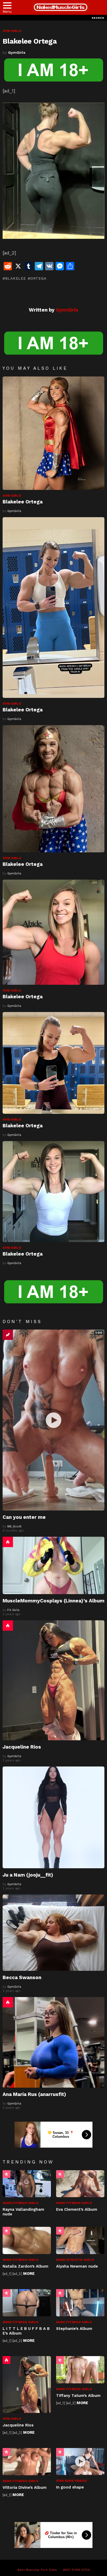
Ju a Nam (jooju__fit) (28, 1875)
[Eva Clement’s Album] (80, 2184)
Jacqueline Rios (22, 1747)
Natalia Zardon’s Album (25, 2266)
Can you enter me (24, 1517)
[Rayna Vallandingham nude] (27, 2184)
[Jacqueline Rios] (53, 1680)
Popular (6, 2174)
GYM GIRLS (12, 496)
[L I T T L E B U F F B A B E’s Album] (27, 2303)
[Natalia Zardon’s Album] (27, 2240)
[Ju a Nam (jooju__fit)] (53, 1817)
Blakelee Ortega (23, 502)
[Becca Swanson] (53, 1933)
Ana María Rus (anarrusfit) (34, 2094)
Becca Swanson (22, 1977)
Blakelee (15, 278)
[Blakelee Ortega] (53, 433)
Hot (8, 1542)
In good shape (70, 2487)
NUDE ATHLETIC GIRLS (75, 2260)
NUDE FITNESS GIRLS (21, 2203)
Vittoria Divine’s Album (25, 2487)
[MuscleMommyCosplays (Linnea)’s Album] (53, 1565)
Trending (8, 1335)
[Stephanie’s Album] (80, 2303)
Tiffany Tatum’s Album (78, 2396)
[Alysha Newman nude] (80, 2240)
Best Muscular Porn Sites (37, 2570)
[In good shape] (80, 2462)
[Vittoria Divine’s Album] (27, 2462)
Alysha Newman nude (78, 2266)
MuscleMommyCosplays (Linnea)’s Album (53, 1601)
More (29, 2274)
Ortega (38, 278)
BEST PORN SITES (76, 2570)
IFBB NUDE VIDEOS (72, 2481)
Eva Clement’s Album (77, 2209)
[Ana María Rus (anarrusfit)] (53, 2042)
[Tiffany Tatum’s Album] (80, 2370)
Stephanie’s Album (74, 2329)
